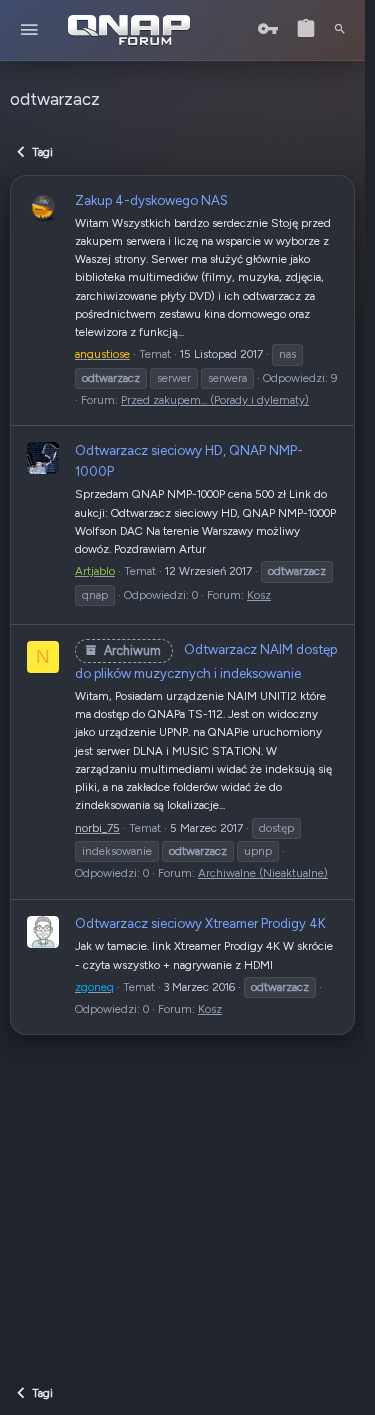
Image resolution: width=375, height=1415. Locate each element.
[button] (29, 30)
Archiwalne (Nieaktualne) (263, 873)
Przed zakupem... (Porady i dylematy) (215, 400)
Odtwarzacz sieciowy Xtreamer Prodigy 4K (200, 923)
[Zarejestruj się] (306, 29)
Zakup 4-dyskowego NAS (151, 200)
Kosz (259, 595)
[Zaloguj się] (268, 29)
